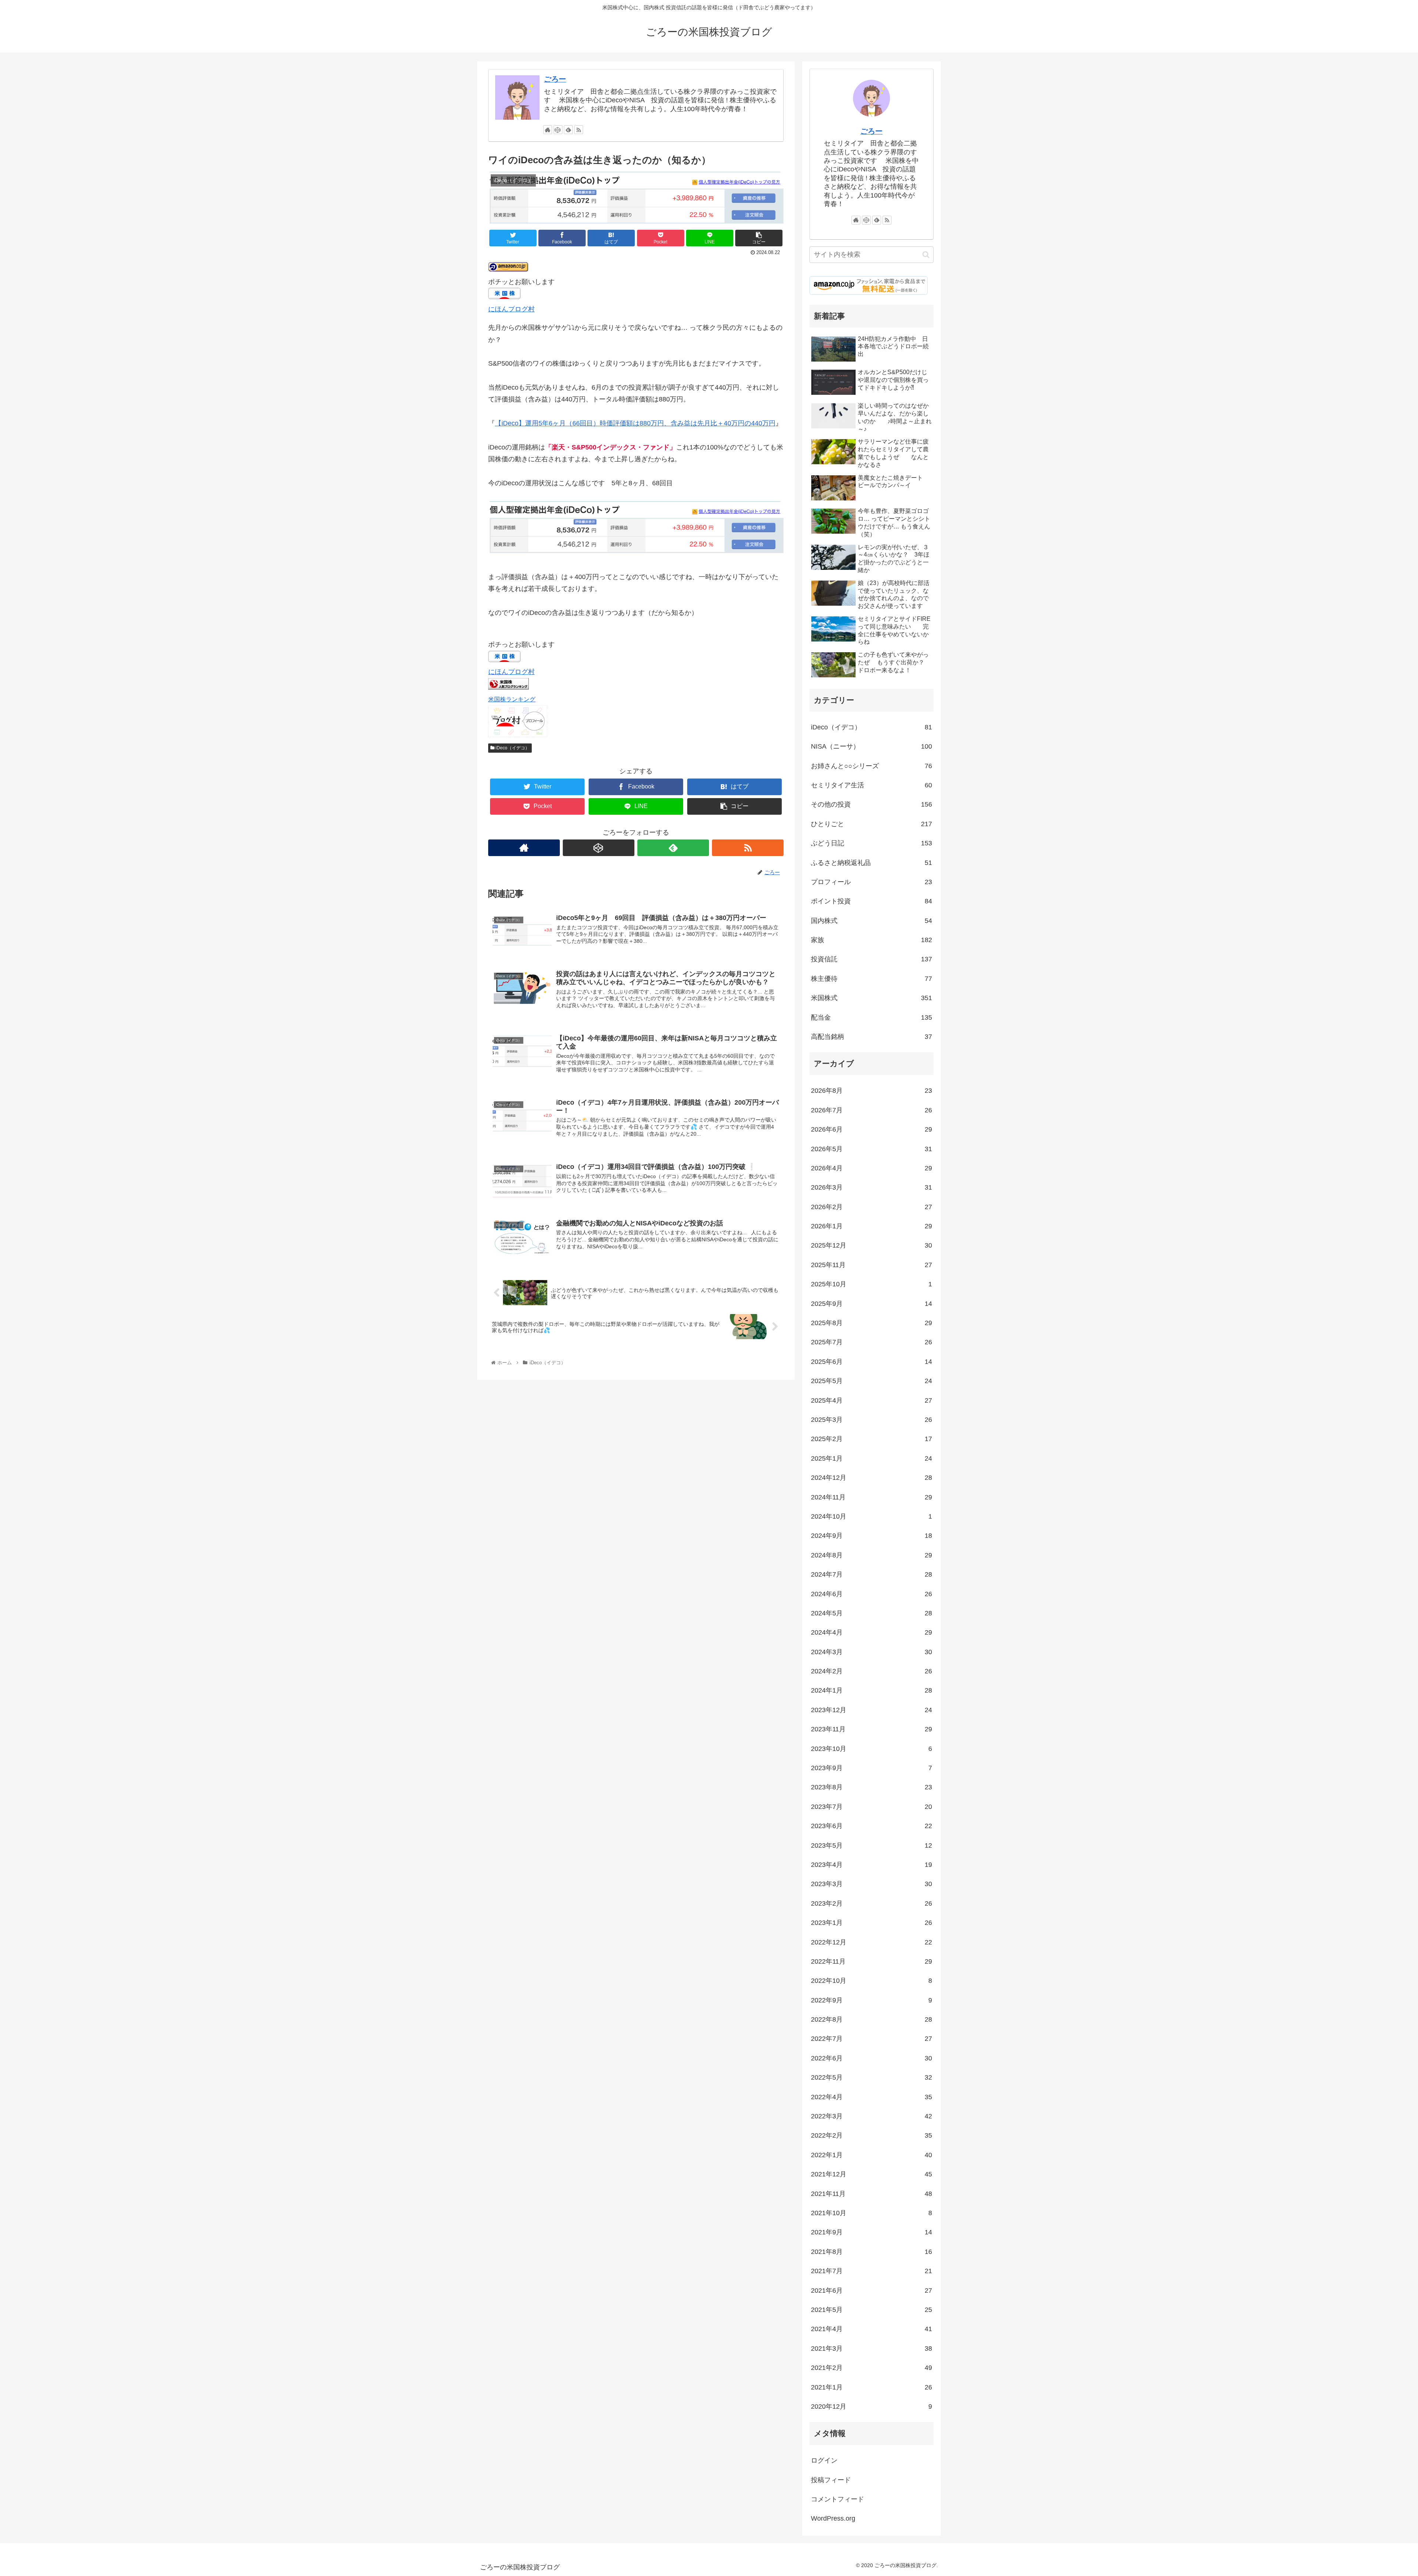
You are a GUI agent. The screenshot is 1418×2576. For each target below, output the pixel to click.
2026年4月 (871, 1168)
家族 (871, 940)
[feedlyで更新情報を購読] (568, 130)
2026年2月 (871, 1207)
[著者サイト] (548, 130)
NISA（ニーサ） (871, 746)
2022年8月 (871, 2019)
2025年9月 (871, 1304)
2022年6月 (871, 2058)
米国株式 (871, 998)
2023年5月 (871, 1845)
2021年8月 (871, 2252)
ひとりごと (871, 824)
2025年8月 (871, 1323)
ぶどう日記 (871, 843)
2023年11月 (871, 1729)
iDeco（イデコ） (512, 748)
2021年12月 (871, 2174)
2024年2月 (871, 1671)
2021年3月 (871, 2348)
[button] (926, 255)
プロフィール (871, 882)
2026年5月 (871, 1149)
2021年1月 (871, 2387)
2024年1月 (871, 1690)
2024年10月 (871, 1516)
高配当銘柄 (871, 1037)
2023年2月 (871, 1903)
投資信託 (871, 959)
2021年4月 (871, 2329)
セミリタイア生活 (871, 785)
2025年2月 (871, 1439)
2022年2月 (871, 2135)
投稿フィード (831, 2480)
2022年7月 (871, 2039)
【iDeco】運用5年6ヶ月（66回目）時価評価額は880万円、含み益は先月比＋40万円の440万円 (635, 423)
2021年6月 (871, 2291)
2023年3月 (871, 1884)
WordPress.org (833, 2518)
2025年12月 (871, 1245)
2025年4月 (871, 1400)
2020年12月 (871, 2406)
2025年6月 (871, 1362)
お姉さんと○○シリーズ (871, 766)
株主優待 (871, 979)
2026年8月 (871, 1091)
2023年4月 (871, 1865)
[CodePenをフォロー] (558, 130)
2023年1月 (871, 1923)
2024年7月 (871, 1574)
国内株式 (871, 921)
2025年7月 (871, 1342)
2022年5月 (871, 2077)
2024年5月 (871, 1613)
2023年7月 (871, 1807)
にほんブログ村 (511, 309)
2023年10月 (871, 1749)
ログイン (824, 2460)
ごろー (555, 79)
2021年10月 (871, 2213)
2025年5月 (871, 1381)
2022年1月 (871, 2155)
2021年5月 (871, 2310)
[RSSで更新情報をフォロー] (579, 130)
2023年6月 (871, 1826)
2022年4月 (871, 2097)
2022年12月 (871, 1942)
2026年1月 (871, 1226)
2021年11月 (871, 2194)
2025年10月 (871, 1284)
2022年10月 (871, 1981)
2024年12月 (871, 1478)
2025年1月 (871, 1458)
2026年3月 (871, 1187)
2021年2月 (871, 2368)
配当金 (871, 1017)
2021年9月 (871, 2232)
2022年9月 (871, 2000)
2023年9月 (871, 1768)
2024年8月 (871, 1555)
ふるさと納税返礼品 (871, 863)
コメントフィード (838, 2499)
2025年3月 (871, 1420)
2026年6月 (871, 1129)
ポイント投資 (871, 901)
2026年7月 (871, 1110)
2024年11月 (871, 1497)
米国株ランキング (512, 699)
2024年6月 (871, 1594)
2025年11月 (871, 1265)
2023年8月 (871, 1787)
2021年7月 (871, 2271)
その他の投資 (871, 804)
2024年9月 (871, 1536)
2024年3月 (871, 1652)
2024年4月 (871, 1632)
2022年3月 (871, 2116)
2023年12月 (871, 1710)
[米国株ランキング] (508, 687)
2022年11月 (871, 1961)
